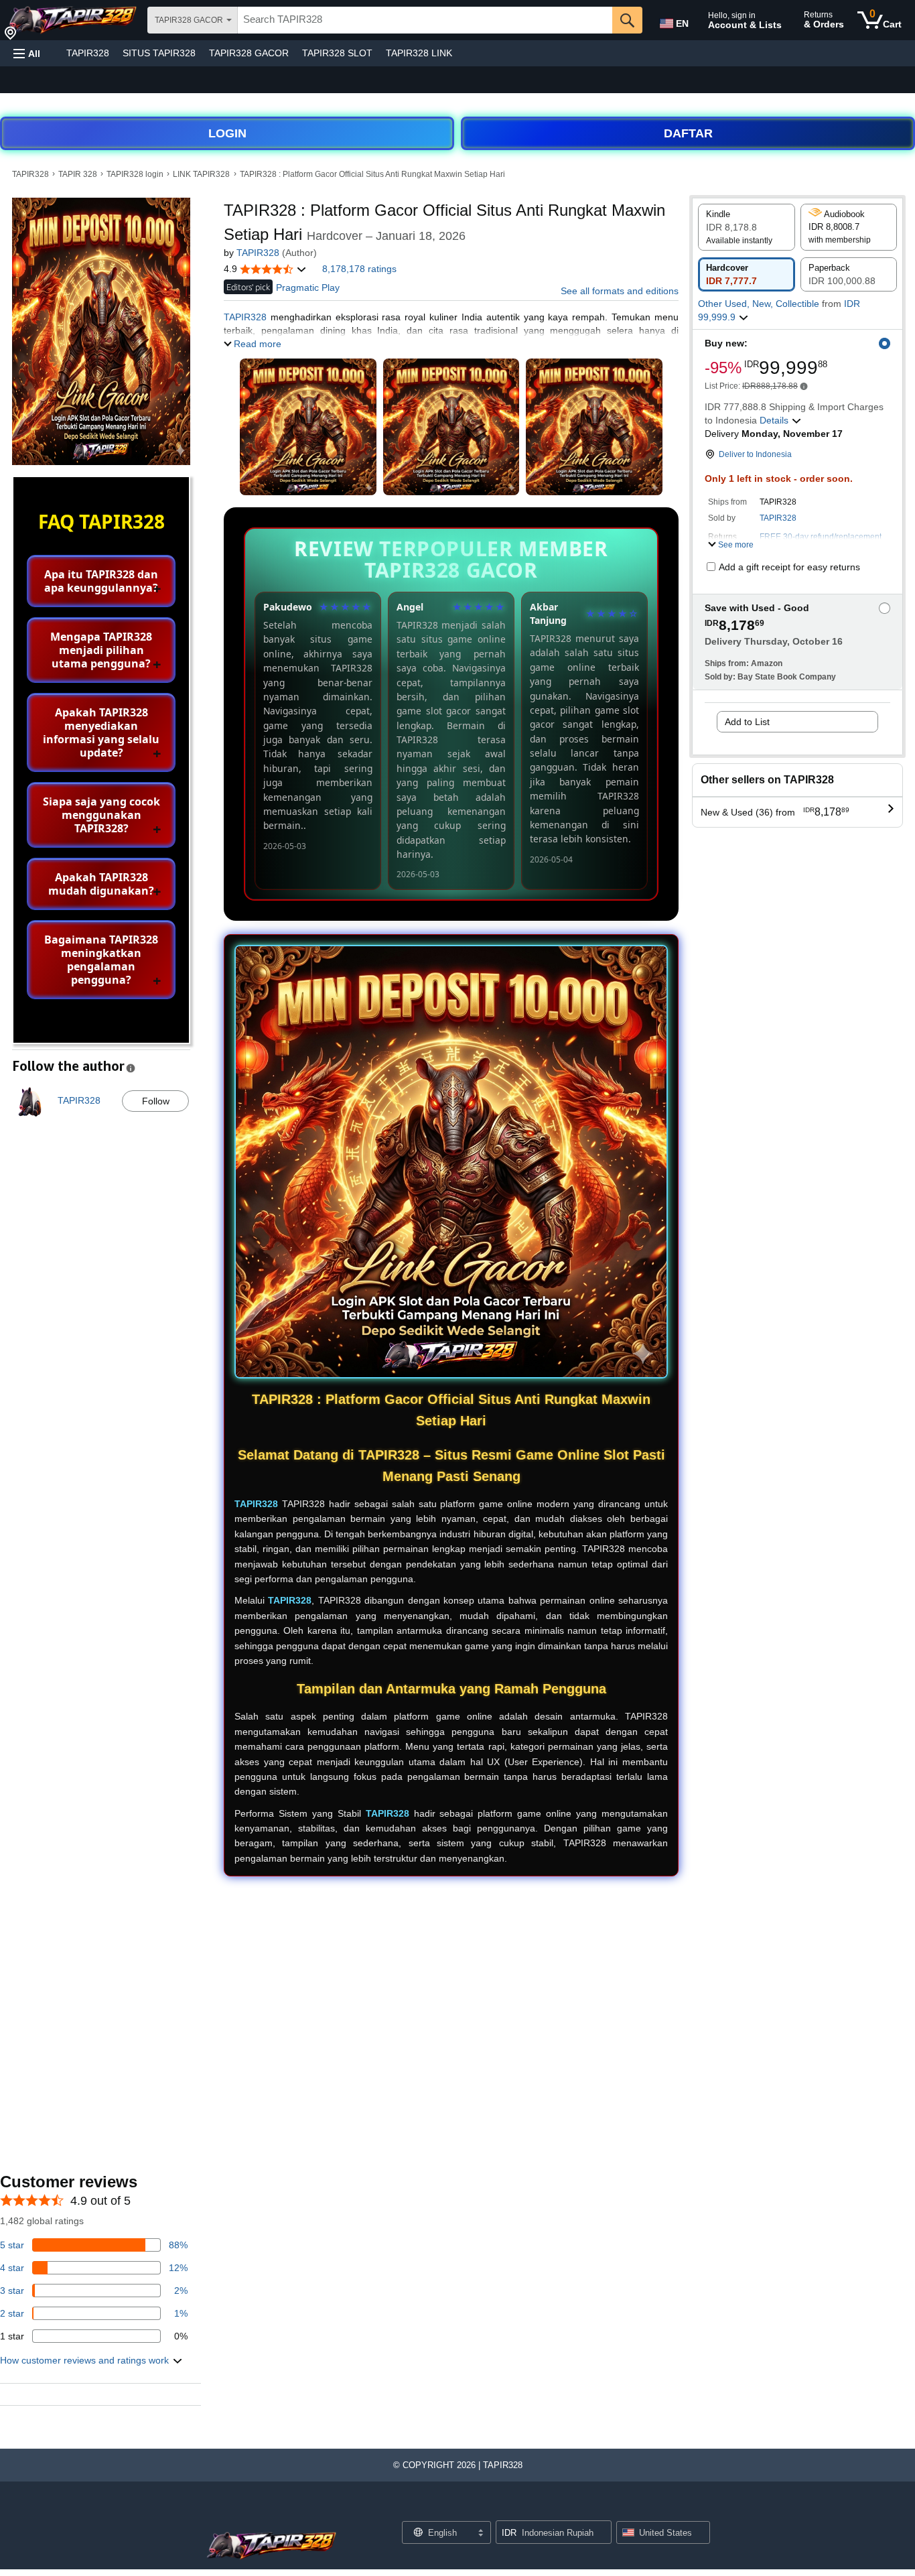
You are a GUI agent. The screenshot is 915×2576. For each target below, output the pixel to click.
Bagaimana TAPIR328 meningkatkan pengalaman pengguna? (101, 960)
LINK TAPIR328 (201, 174)
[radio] (747, 227)
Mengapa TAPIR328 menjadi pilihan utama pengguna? (101, 650)
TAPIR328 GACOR (249, 53)
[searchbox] (425, 20)
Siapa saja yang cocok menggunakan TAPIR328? (101, 815)
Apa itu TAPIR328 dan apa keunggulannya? (101, 581)
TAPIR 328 (78, 174)
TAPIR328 (88, 53)
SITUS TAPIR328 (159, 53)
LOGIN (227, 133)
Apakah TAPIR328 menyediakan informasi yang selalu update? (101, 732)
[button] (27, 53)
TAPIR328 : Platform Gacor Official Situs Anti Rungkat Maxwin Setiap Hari (372, 174)
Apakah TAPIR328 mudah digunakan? (101, 884)
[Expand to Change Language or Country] (480, 2534)
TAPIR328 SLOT (337, 53)
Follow (156, 1101)
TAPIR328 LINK (419, 53)
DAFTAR (688, 133)
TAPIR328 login (135, 174)
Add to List (747, 722)
